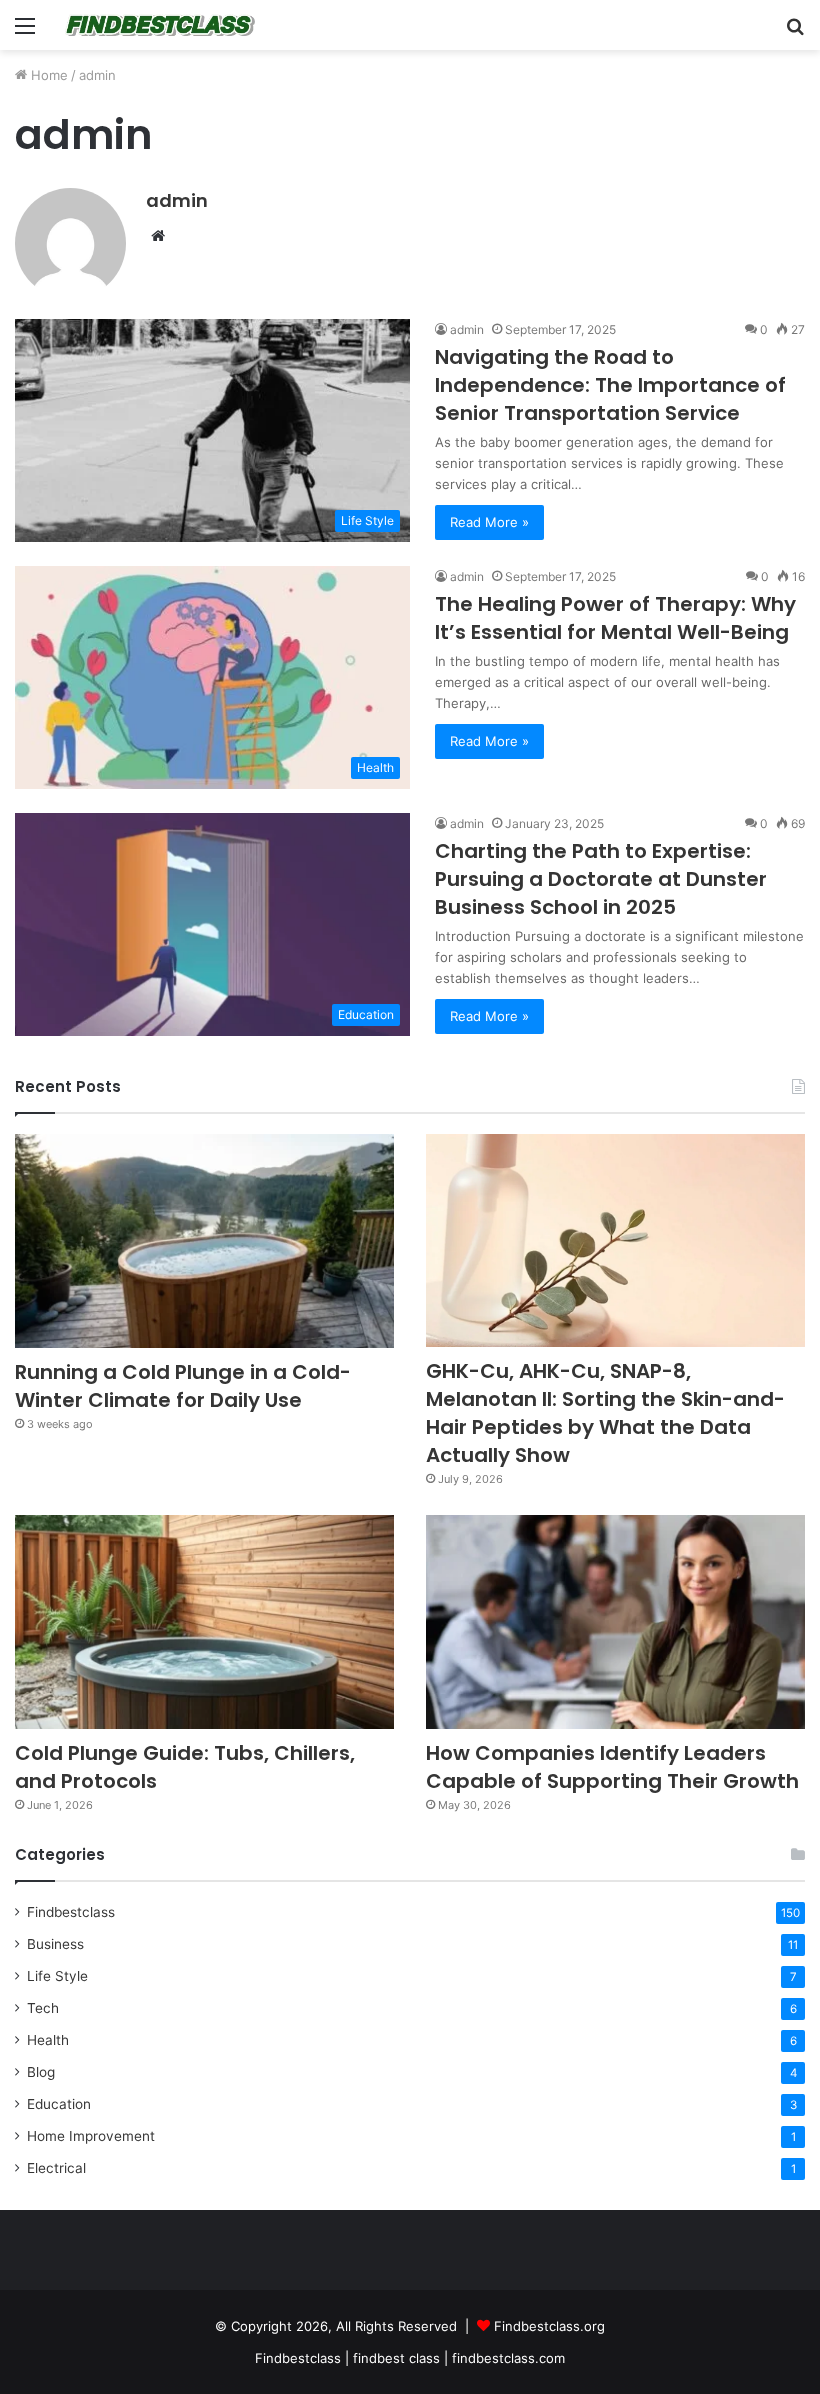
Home (47, 75)
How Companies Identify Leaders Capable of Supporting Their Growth (612, 1767)
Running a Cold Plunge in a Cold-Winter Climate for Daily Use (183, 1386)
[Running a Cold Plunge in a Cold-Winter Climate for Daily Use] (204, 1241)
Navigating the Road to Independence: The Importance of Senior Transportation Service (610, 385)
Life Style (57, 1976)
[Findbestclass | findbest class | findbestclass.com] (160, 25)
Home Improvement (91, 2136)
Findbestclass (71, 1912)
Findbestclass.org (549, 2326)
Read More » (489, 522)
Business (55, 1944)
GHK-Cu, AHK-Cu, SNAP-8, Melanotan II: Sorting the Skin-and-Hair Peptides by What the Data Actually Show (605, 1413)
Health (48, 2040)
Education (59, 2104)
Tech (43, 2008)
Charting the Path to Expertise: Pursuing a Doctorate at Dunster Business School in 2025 (601, 879)
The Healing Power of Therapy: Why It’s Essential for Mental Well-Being (615, 618)
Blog (41, 2072)
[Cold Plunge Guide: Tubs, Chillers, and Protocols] (204, 1622)
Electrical (56, 2168)
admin (177, 200)
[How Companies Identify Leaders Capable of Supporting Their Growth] (615, 1622)
